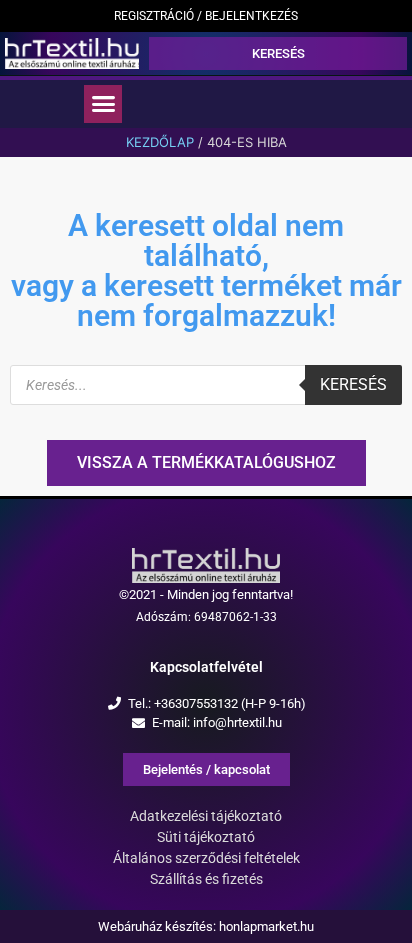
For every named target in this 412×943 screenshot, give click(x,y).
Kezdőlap (160, 142)
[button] (103, 104)
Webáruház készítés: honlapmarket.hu (206, 926)
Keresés (353, 384)
